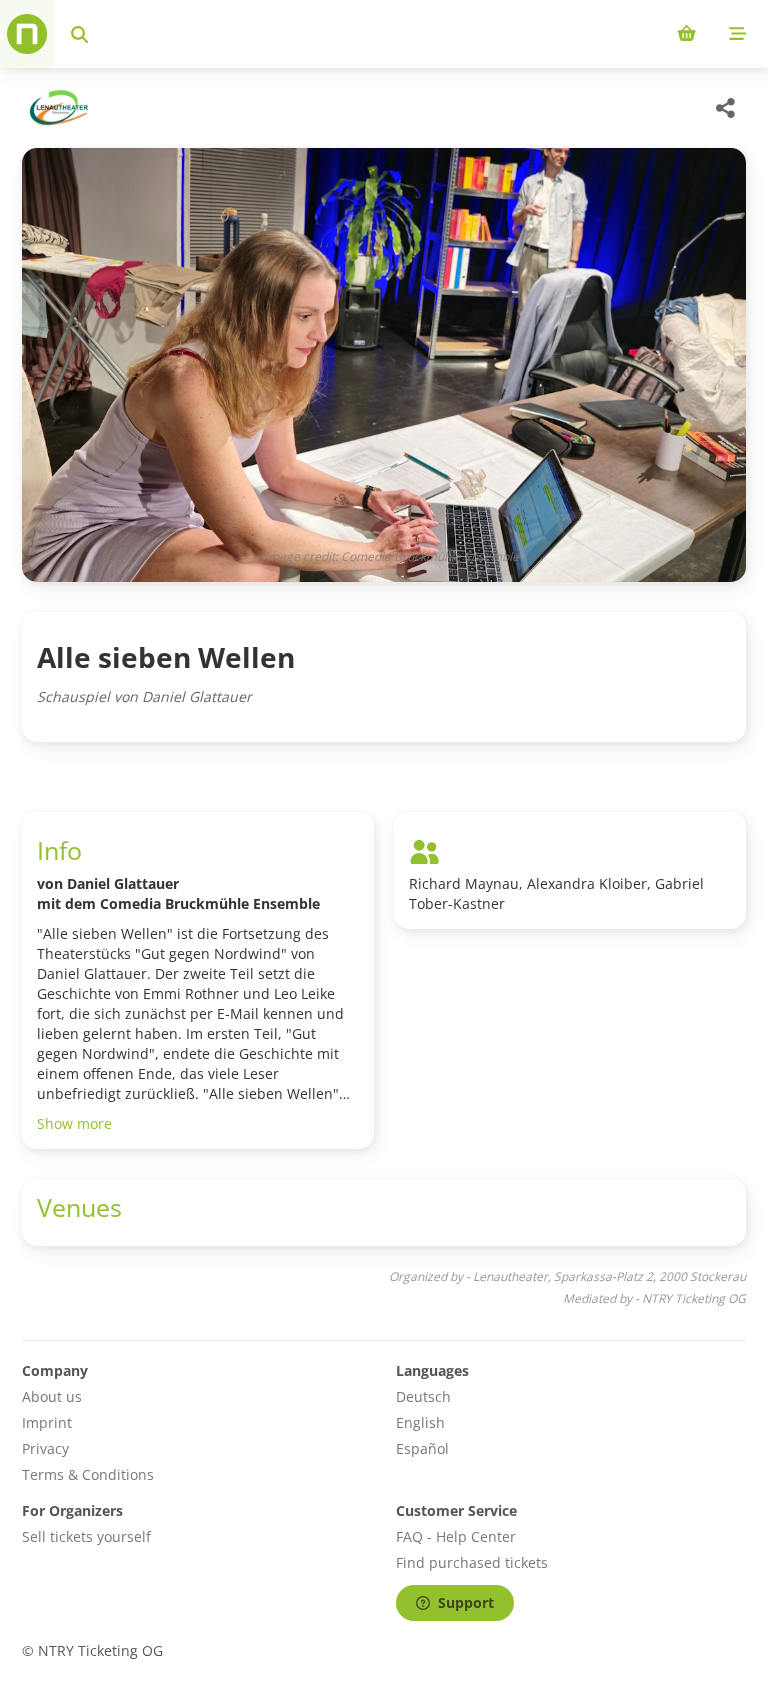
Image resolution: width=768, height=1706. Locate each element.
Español (422, 1448)
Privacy (45, 1448)
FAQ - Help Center (456, 1536)
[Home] (27, 34)
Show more (74, 1123)
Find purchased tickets (472, 1562)
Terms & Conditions (88, 1474)
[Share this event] (726, 108)
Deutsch (423, 1396)
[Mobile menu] (737, 34)
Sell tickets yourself (86, 1536)
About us (52, 1396)
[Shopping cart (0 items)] (686, 34)
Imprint (47, 1422)
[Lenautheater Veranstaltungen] (56, 108)
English (420, 1422)
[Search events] (79, 34)
